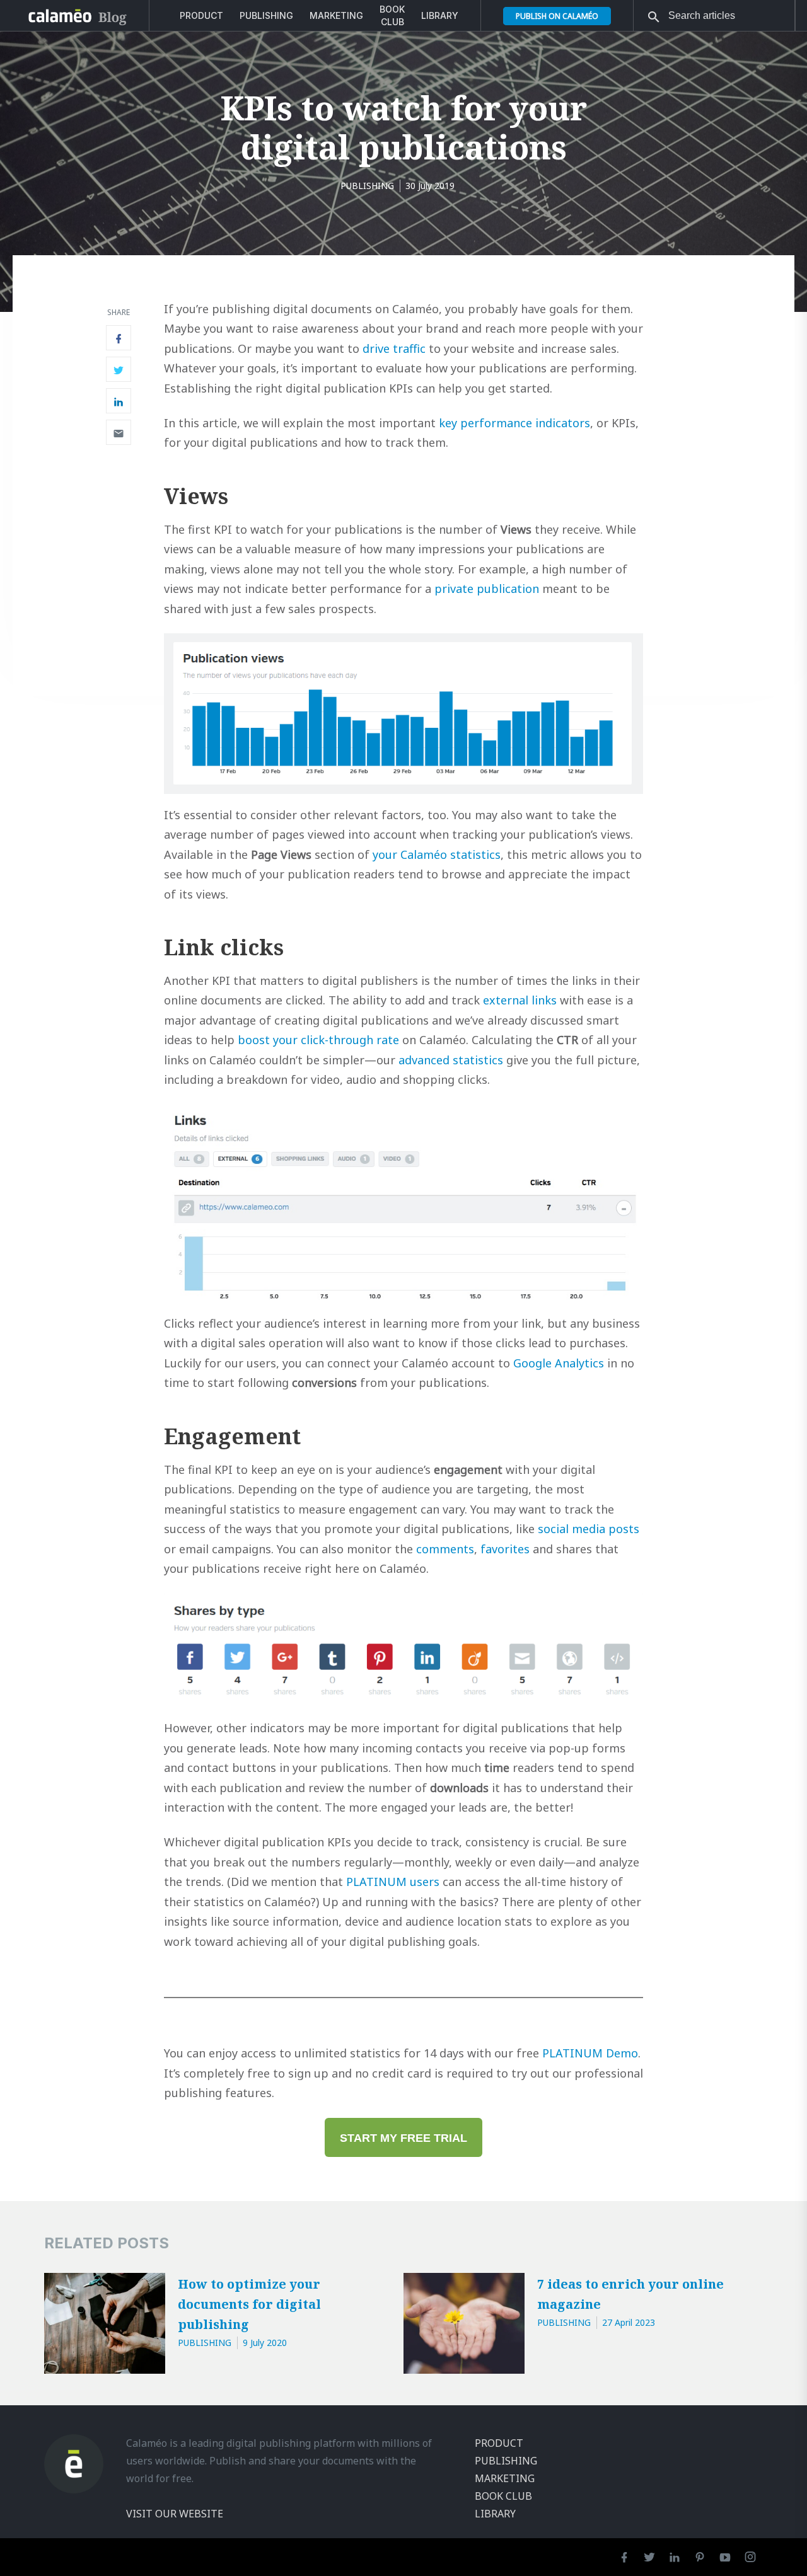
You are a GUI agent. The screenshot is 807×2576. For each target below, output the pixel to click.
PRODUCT (201, 15)
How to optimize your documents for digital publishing (249, 2304)
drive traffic (394, 348)
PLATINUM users (393, 1882)
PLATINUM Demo (590, 2053)
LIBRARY (440, 15)
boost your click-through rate (318, 1040)
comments (445, 1549)
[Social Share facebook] (119, 338)
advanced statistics (451, 1060)
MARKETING (336, 15)
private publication (487, 589)
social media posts (587, 1529)
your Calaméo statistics (437, 854)
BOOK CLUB (392, 15)
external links (520, 1000)
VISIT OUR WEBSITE (175, 2514)
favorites (505, 1549)
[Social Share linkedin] (119, 401)
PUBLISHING (266, 15)
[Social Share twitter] (119, 369)
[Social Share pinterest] (119, 432)
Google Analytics (559, 1363)
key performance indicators (514, 423)
